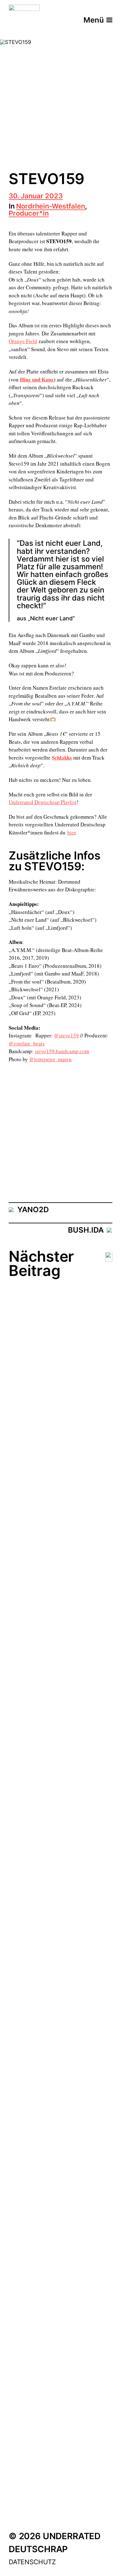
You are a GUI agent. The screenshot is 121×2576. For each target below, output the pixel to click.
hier (72, 832)
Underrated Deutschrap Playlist (43, 802)
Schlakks (62, 758)
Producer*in (29, 214)
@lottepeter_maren (50, 1059)
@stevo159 (66, 1035)
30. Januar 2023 (36, 196)
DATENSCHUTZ (32, 2562)
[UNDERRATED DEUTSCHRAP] (24, 20)
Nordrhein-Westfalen (51, 207)
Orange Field (23, 341)
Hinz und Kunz (37, 379)
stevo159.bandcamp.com (62, 1051)
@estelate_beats (27, 1043)
